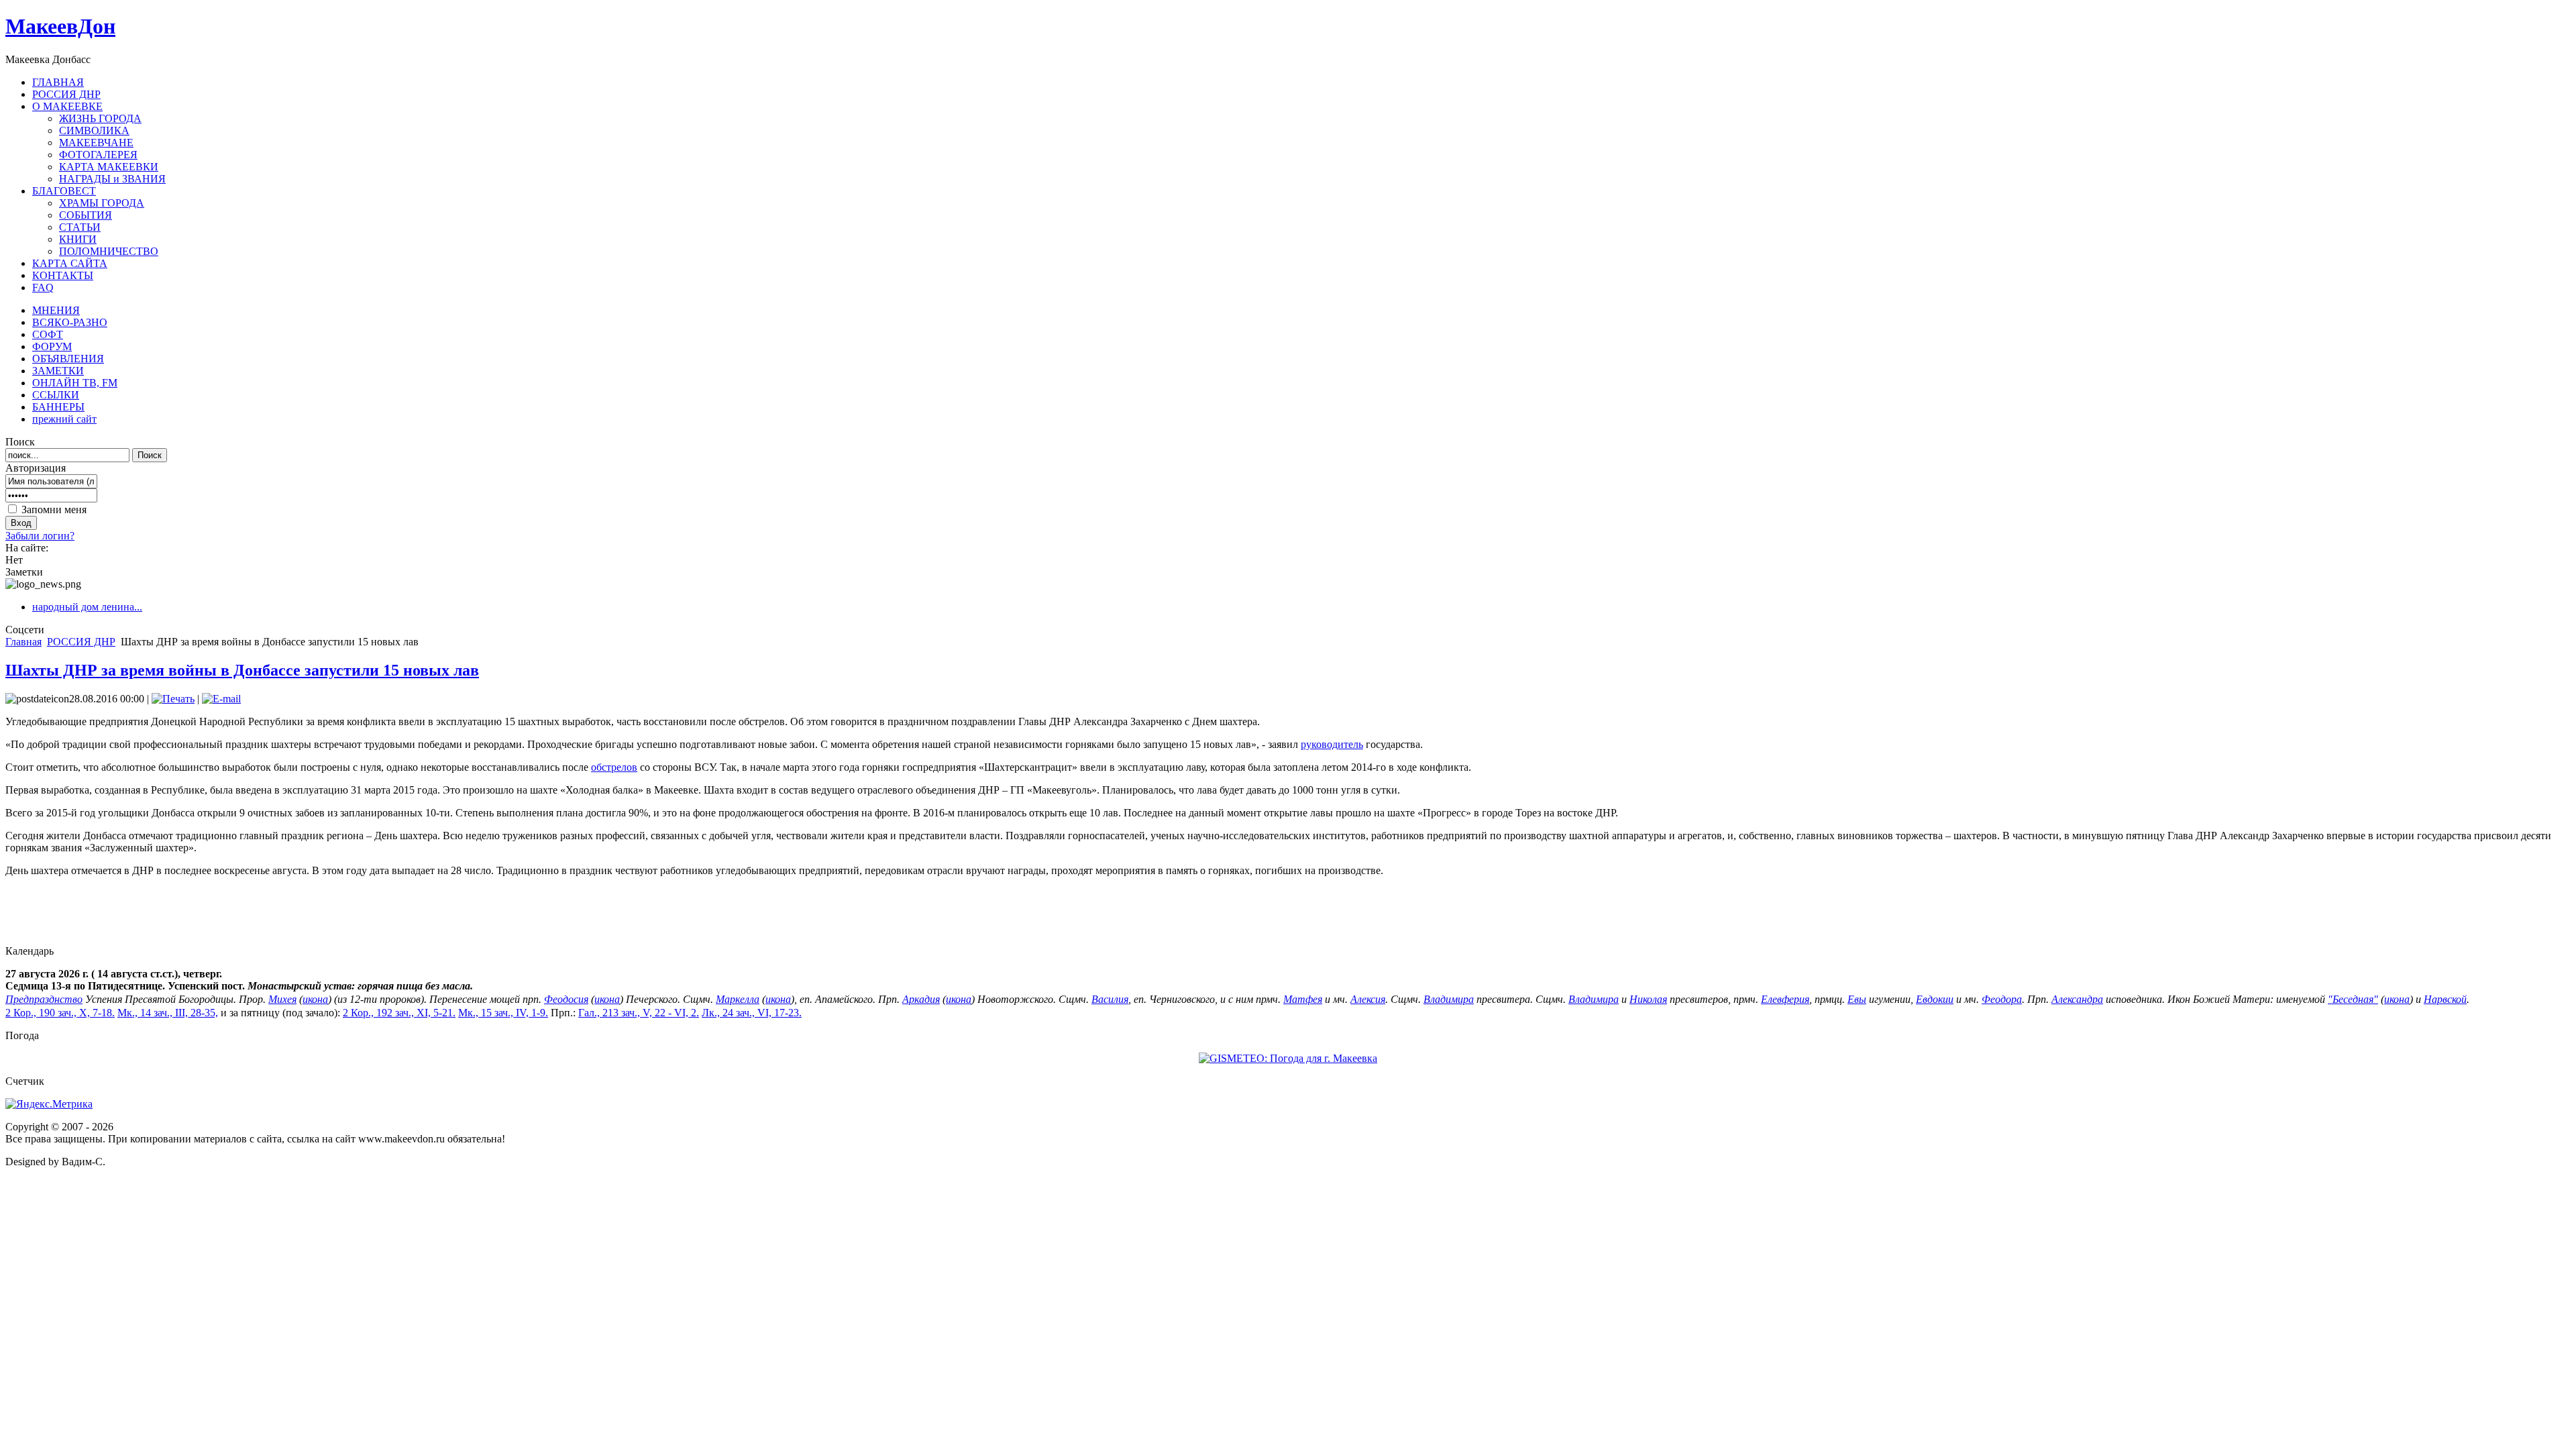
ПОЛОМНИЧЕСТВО (109, 251)
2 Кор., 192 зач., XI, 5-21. (399, 1013)
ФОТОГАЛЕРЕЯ (98, 155)
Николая (1648, 999)
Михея (282, 999)
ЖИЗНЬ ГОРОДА (100, 118)
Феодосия (566, 999)
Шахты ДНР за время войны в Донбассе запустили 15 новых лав (242, 670)
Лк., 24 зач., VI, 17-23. (752, 1013)
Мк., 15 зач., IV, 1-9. (503, 1013)
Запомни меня (54, 509)
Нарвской (2445, 999)
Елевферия (1785, 999)
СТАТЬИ (80, 227)
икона (315, 999)
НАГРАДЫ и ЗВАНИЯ (112, 179)
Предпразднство (44, 999)
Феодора (2002, 999)
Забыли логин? (40, 536)
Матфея (1303, 999)
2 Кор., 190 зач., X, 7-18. (60, 1013)
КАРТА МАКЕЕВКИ (109, 167)
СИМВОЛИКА (94, 130)
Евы (1857, 999)
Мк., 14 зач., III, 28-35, (168, 1013)
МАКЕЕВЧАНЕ (96, 143)
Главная (23, 642)
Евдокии (1935, 999)
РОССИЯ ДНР (81, 642)
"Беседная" (2353, 999)
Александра (2077, 999)
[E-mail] (221, 699)
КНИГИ (78, 239)
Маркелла (738, 999)
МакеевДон (60, 26)
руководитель (1332, 744)
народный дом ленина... (87, 607)
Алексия (1368, 999)
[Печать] (173, 699)
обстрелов (614, 767)
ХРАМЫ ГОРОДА (102, 203)
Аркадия (921, 999)
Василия (1110, 999)
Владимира (1449, 999)
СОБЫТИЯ (86, 215)
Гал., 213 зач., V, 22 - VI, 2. (639, 1013)
